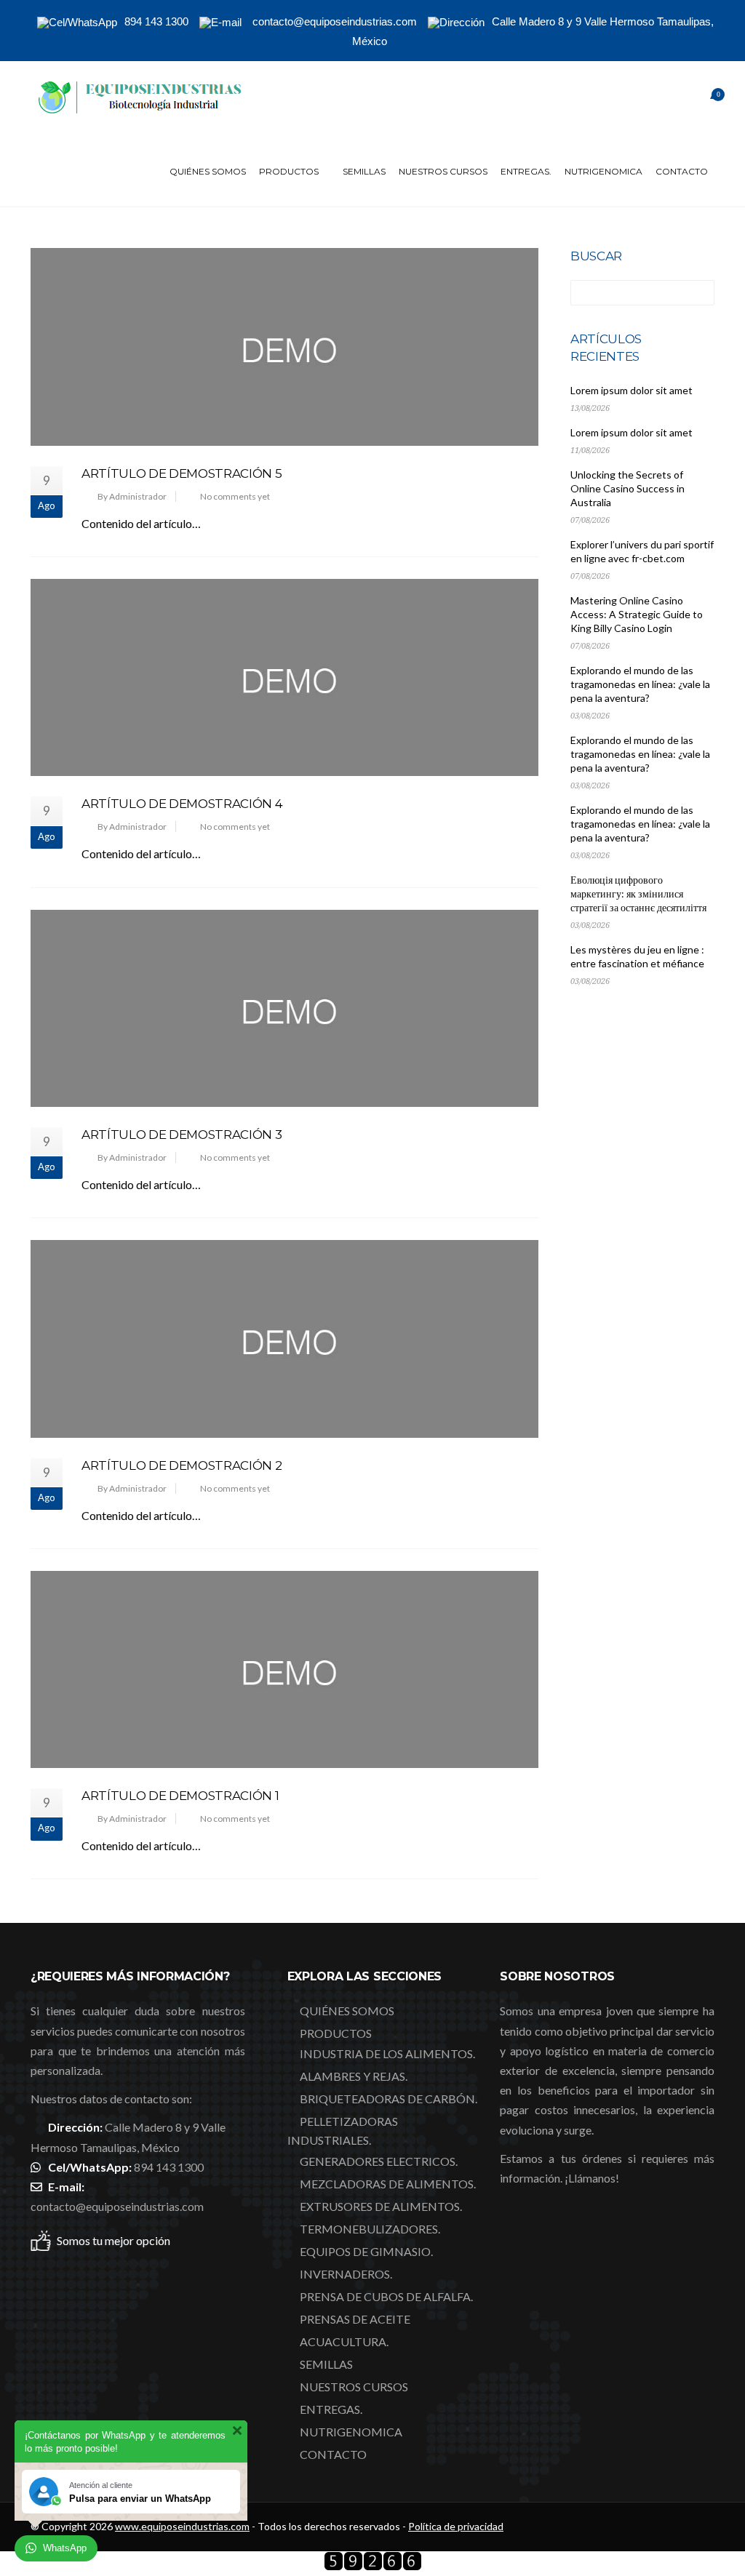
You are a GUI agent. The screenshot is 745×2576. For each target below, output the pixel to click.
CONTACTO (682, 171)
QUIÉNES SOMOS (208, 171)
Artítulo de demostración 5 (182, 473)
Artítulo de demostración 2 (182, 1465)
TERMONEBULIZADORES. (370, 2229)
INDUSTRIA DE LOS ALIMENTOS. (387, 2053)
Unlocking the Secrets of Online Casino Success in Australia (628, 488)
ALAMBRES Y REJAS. (354, 2076)
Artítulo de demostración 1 (180, 1796)
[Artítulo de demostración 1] (284, 1669)
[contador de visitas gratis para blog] (373, 2566)
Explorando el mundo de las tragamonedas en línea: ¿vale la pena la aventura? (640, 684)
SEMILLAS (364, 171)
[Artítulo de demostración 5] (284, 347)
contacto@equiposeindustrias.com (117, 2206)
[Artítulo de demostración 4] (284, 677)
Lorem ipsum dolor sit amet (632, 390)
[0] (700, 99)
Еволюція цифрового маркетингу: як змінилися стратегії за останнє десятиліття (638, 893)
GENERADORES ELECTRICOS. (379, 2161)
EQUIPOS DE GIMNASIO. (366, 2251)
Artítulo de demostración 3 (182, 1135)
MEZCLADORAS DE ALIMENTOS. (388, 2184)
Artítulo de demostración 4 (182, 804)
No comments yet (235, 496)
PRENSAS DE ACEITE (355, 2319)
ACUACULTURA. (344, 2341)
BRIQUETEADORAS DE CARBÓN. (389, 2099)
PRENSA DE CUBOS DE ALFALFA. (386, 2296)
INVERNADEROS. (346, 2274)
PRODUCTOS (289, 171)
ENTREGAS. (526, 171)
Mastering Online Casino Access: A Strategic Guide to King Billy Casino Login (637, 614)
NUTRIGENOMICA (603, 171)
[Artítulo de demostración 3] (284, 1008)
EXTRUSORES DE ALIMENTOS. (381, 2206)
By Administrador (132, 496)
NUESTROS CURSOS (443, 171)
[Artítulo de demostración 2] (284, 1339)
